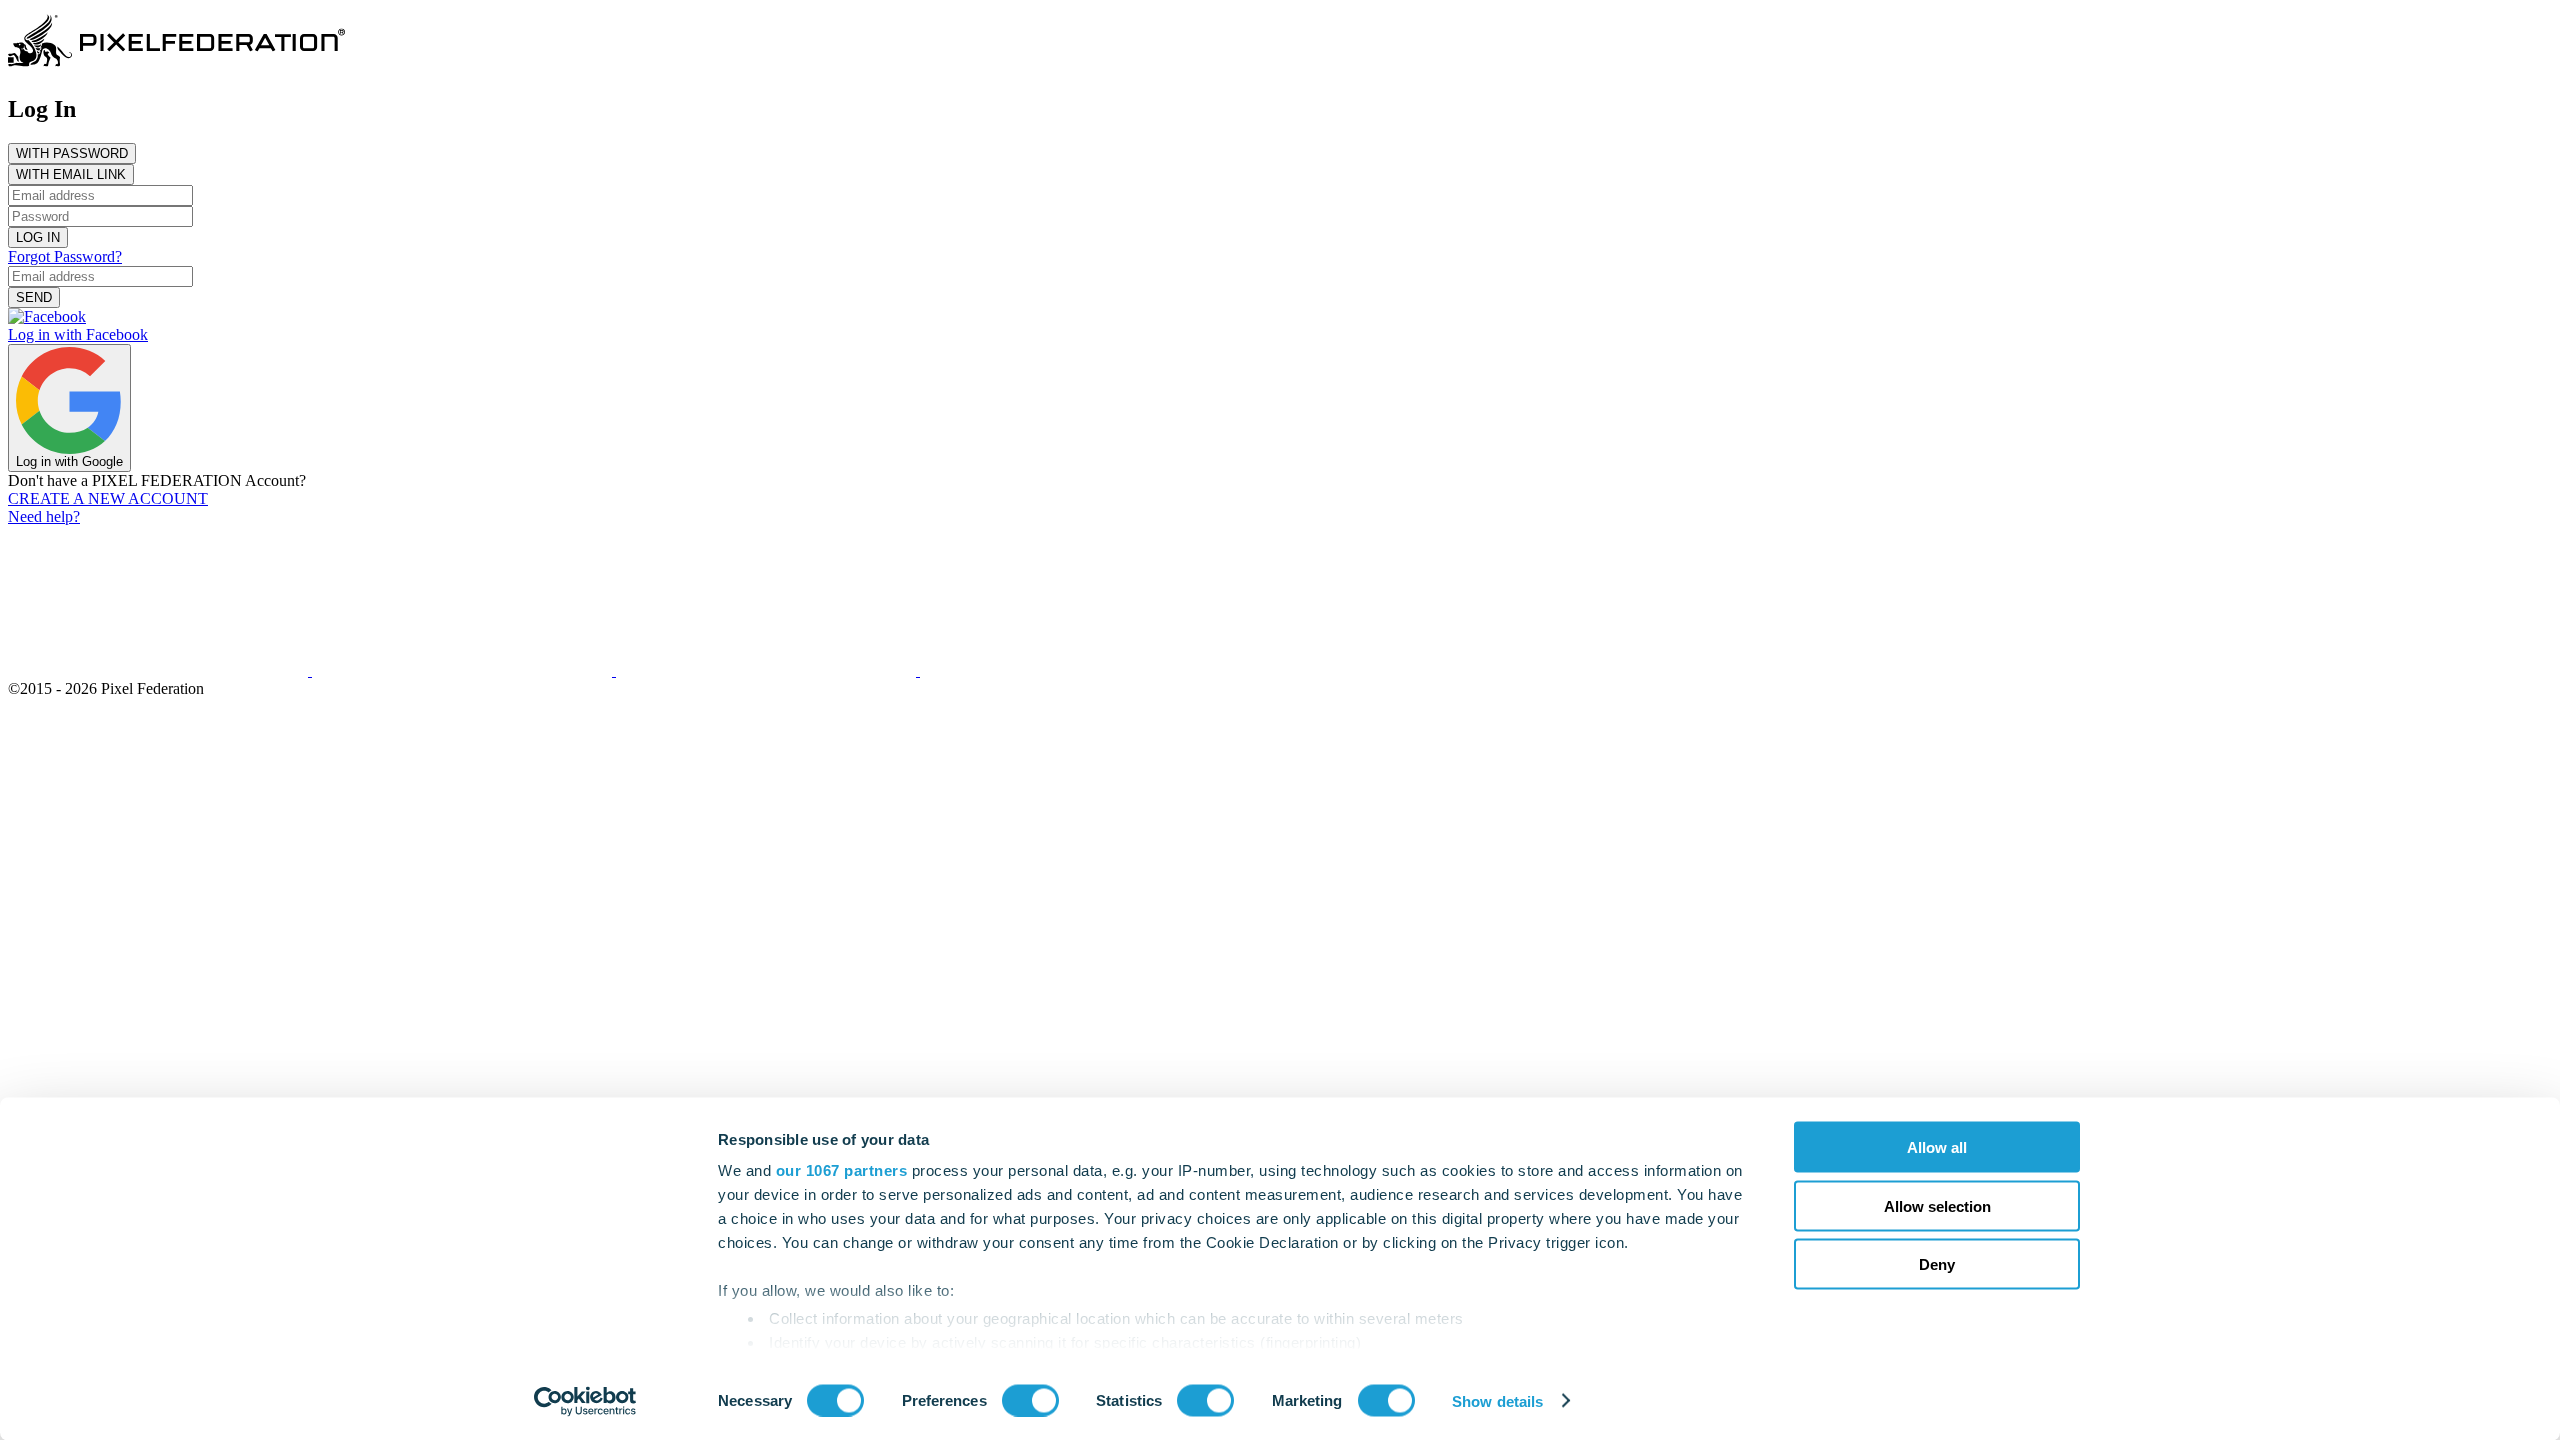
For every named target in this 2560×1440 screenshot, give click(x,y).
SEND (34, 297)
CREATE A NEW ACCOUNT (108, 498)
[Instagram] (160, 670)
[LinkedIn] (1070, 670)
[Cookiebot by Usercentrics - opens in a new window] (585, 1401)
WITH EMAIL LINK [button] (71, 174)
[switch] (1030, 1400)
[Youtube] (768, 670)
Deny (1937, 1264)
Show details (1497, 1400)
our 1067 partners (842, 1170)
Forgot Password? (65, 256)
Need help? (44, 516)
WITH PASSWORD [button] (72, 153)
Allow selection (1937, 1205)
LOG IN (38, 237)
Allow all (1937, 1147)
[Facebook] (464, 670)
